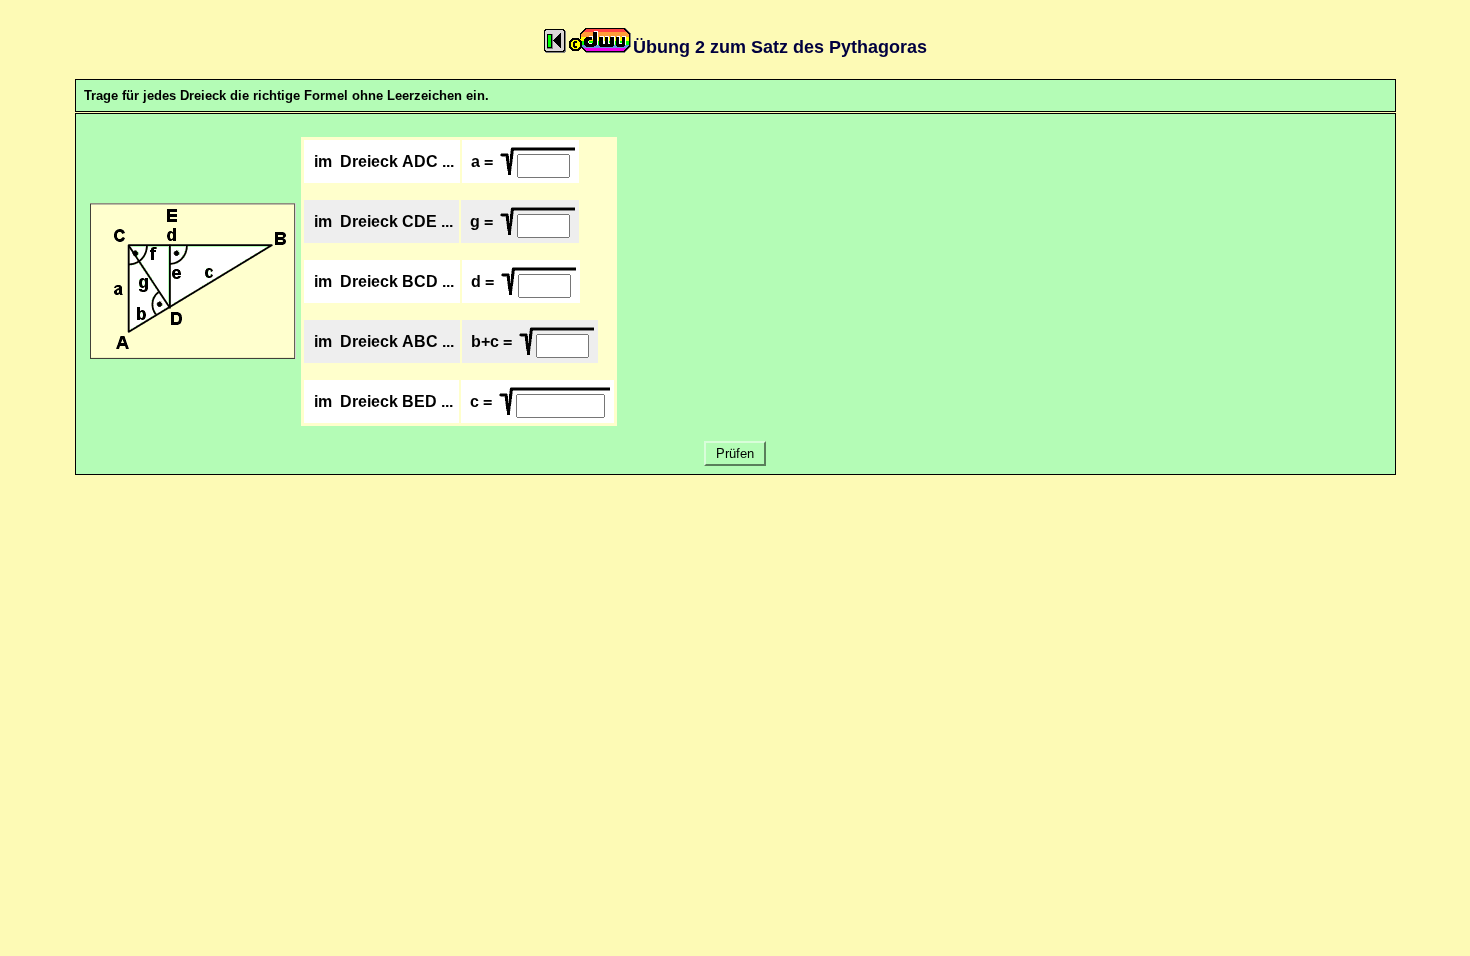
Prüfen (735, 453)
